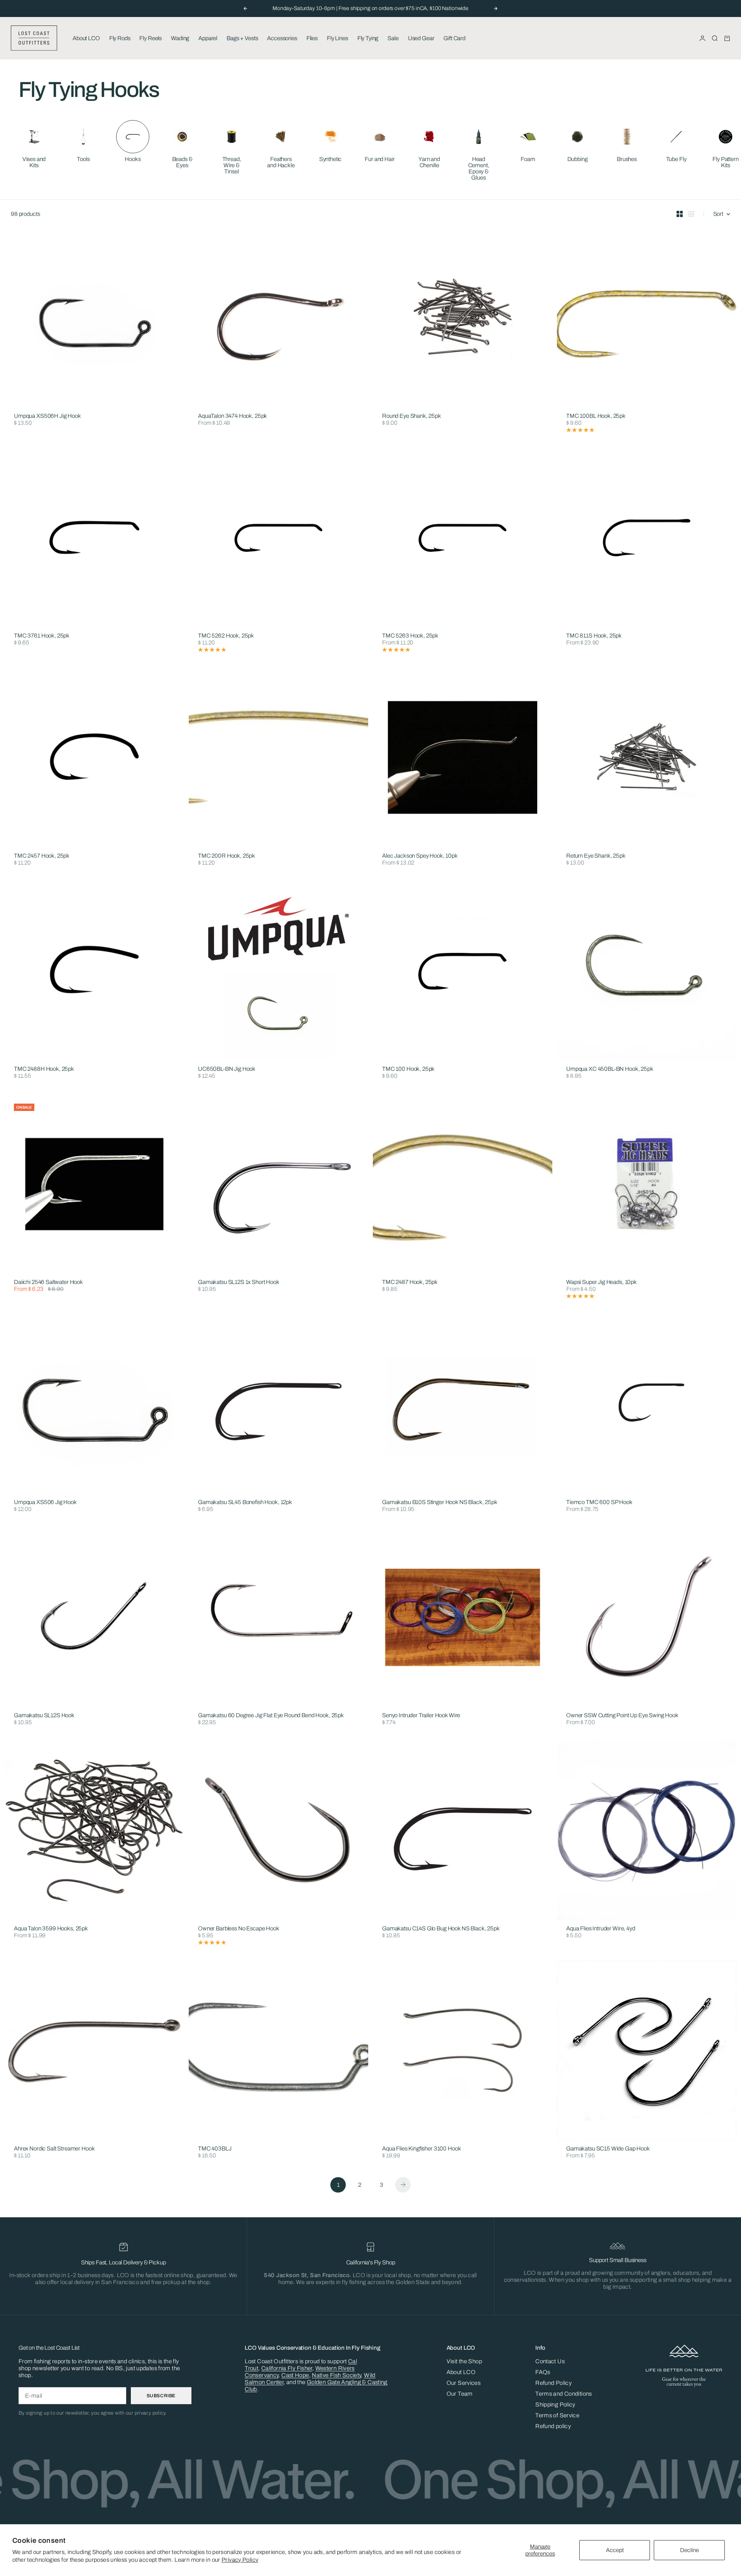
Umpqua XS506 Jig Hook (45, 1502)
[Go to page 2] (403, 2185)
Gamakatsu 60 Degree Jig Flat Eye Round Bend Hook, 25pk (271, 1716)
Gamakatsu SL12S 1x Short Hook (239, 1283)
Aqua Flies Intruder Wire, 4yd (601, 1929)
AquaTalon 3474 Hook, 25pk (233, 416)
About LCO (86, 38)
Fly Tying (368, 38)
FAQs (543, 2372)
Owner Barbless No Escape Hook (239, 1929)
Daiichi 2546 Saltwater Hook (48, 1283)
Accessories (282, 38)
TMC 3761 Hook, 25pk (42, 636)
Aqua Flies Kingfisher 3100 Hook (421, 2149)
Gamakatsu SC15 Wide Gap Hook (608, 2149)
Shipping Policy (555, 2405)
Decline (689, 2550)
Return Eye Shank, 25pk (596, 856)
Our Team (460, 2394)
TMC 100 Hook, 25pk (408, 1069)
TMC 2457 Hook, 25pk (42, 856)
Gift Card (454, 38)
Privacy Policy (240, 2560)
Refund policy (553, 2426)
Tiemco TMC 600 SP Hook (599, 1502)
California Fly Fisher (287, 2368)
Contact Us (550, 2361)
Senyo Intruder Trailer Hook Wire (421, 1716)
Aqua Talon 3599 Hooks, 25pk (51, 1929)
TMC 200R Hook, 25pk (227, 856)
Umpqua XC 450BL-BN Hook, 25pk (610, 1069)
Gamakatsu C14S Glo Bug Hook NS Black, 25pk (441, 1929)
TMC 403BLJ (215, 2149)
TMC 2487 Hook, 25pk (410, 1283)
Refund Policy (553, 2383)
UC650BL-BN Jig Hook (227, 1069)
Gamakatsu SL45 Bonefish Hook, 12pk (245, 1502)
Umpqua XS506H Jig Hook (47, 416)
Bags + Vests (242, 38)
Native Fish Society (336, 2375)
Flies (312, 38)
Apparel (208, 38)
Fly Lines (338, 38)
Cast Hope (295, 2375)
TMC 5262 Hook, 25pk (226, 636)
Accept (615, 2550)
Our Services (464, 2383)
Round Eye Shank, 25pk (412, 416)
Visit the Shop (464, 2361)
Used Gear (421, 38)
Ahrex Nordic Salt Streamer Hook (54, 2149)
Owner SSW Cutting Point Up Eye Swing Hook (622, 1716)
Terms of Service (557, 2415)
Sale (393, 38)
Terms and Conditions (564, 2394)
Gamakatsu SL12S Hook (44, 1716)
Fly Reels (151, 38)
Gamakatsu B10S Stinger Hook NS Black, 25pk (440, 1502)
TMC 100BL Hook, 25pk (596, 416)
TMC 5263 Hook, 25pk (410, 636)
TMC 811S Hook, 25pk (594, 636)
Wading (180, 38)
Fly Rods (120, 38)
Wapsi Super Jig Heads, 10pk (601, 1283)
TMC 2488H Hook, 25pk (44, 1069)
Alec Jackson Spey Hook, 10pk (420, 856)
